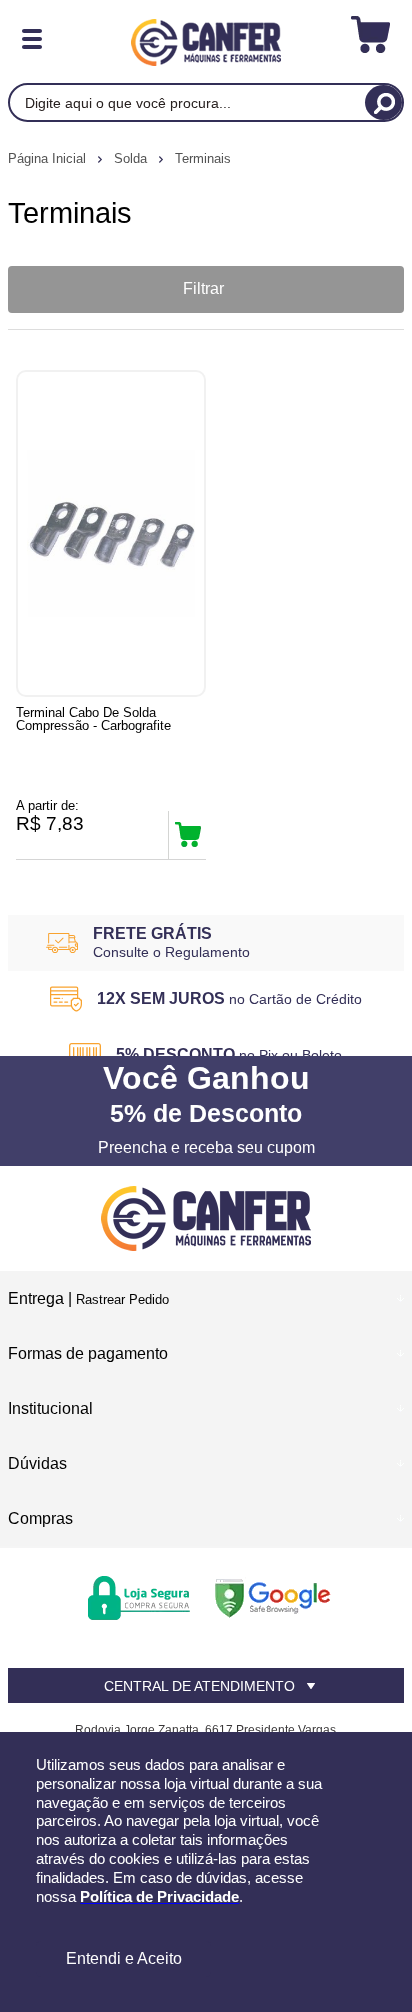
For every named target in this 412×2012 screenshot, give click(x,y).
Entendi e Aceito (124, 1958)
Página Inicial (49, 158)
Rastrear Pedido (122, 1299)
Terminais (203, 158)
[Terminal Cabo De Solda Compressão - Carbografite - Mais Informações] (111, 533)
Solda (132, 158)
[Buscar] (383, 102)
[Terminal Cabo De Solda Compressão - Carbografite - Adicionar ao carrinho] (187, 835)
